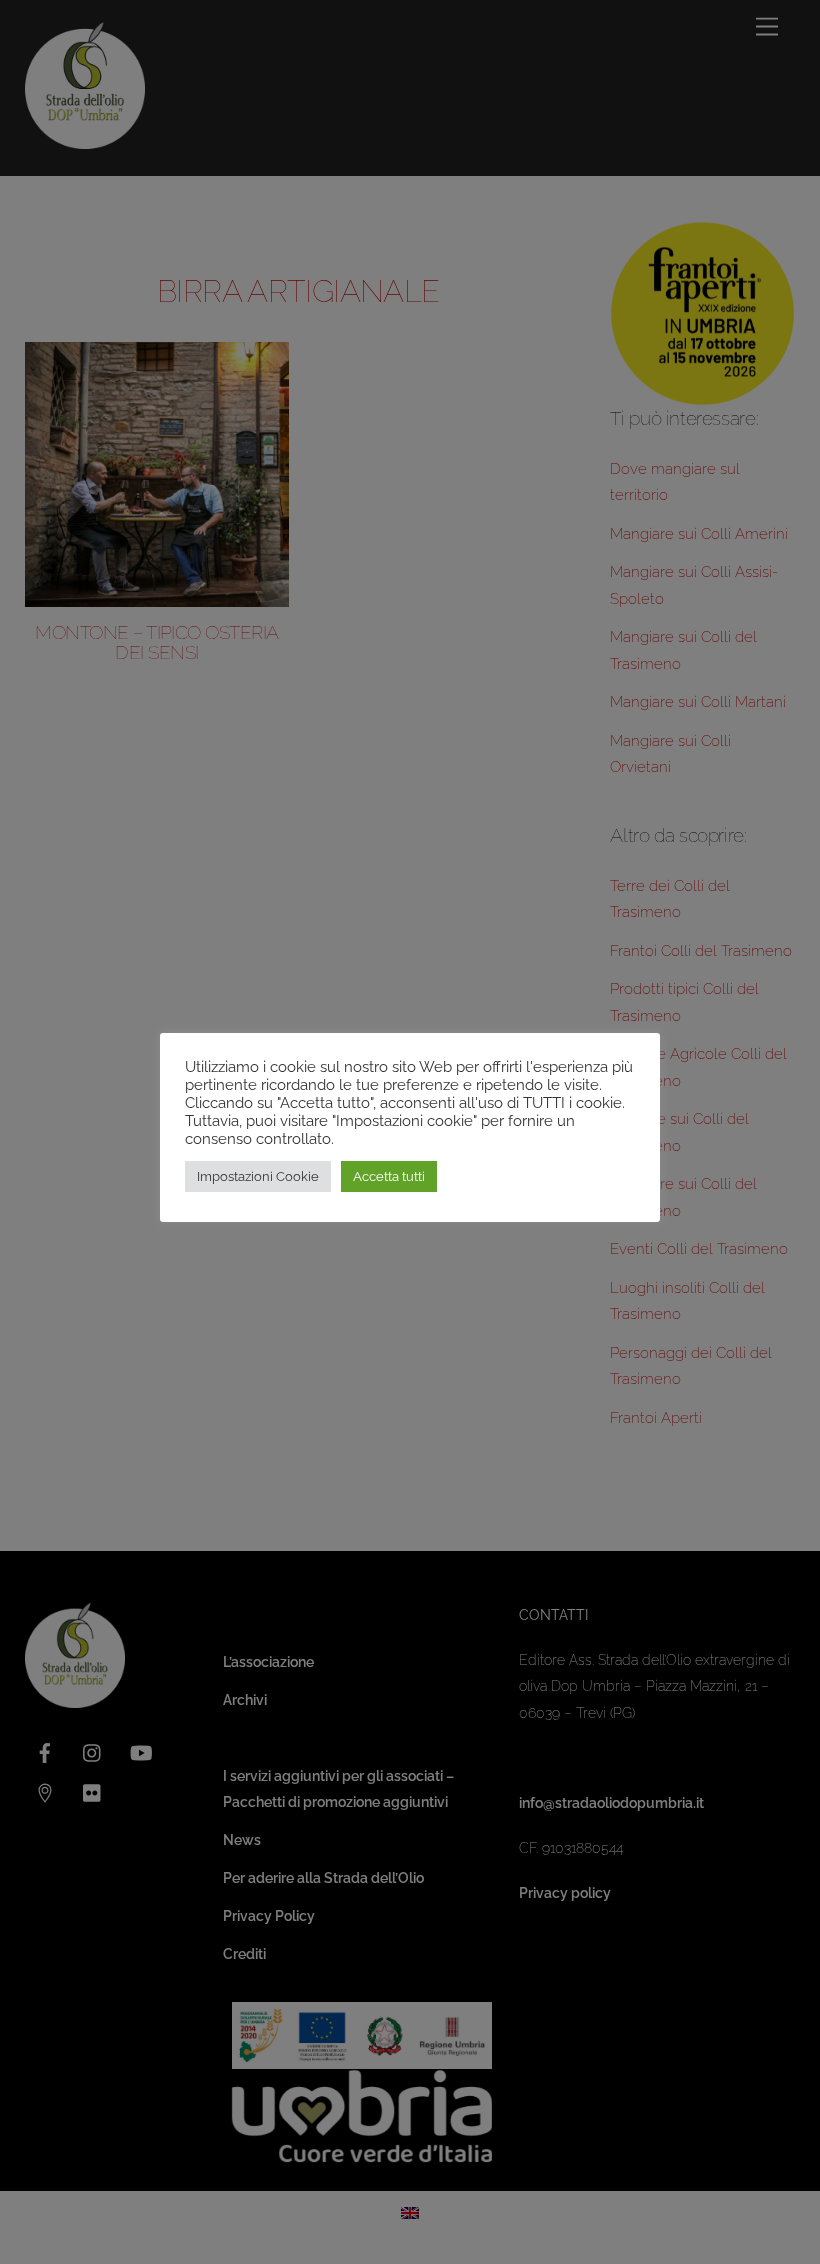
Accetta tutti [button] (389, 1176)
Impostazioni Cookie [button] (258, 1176)
